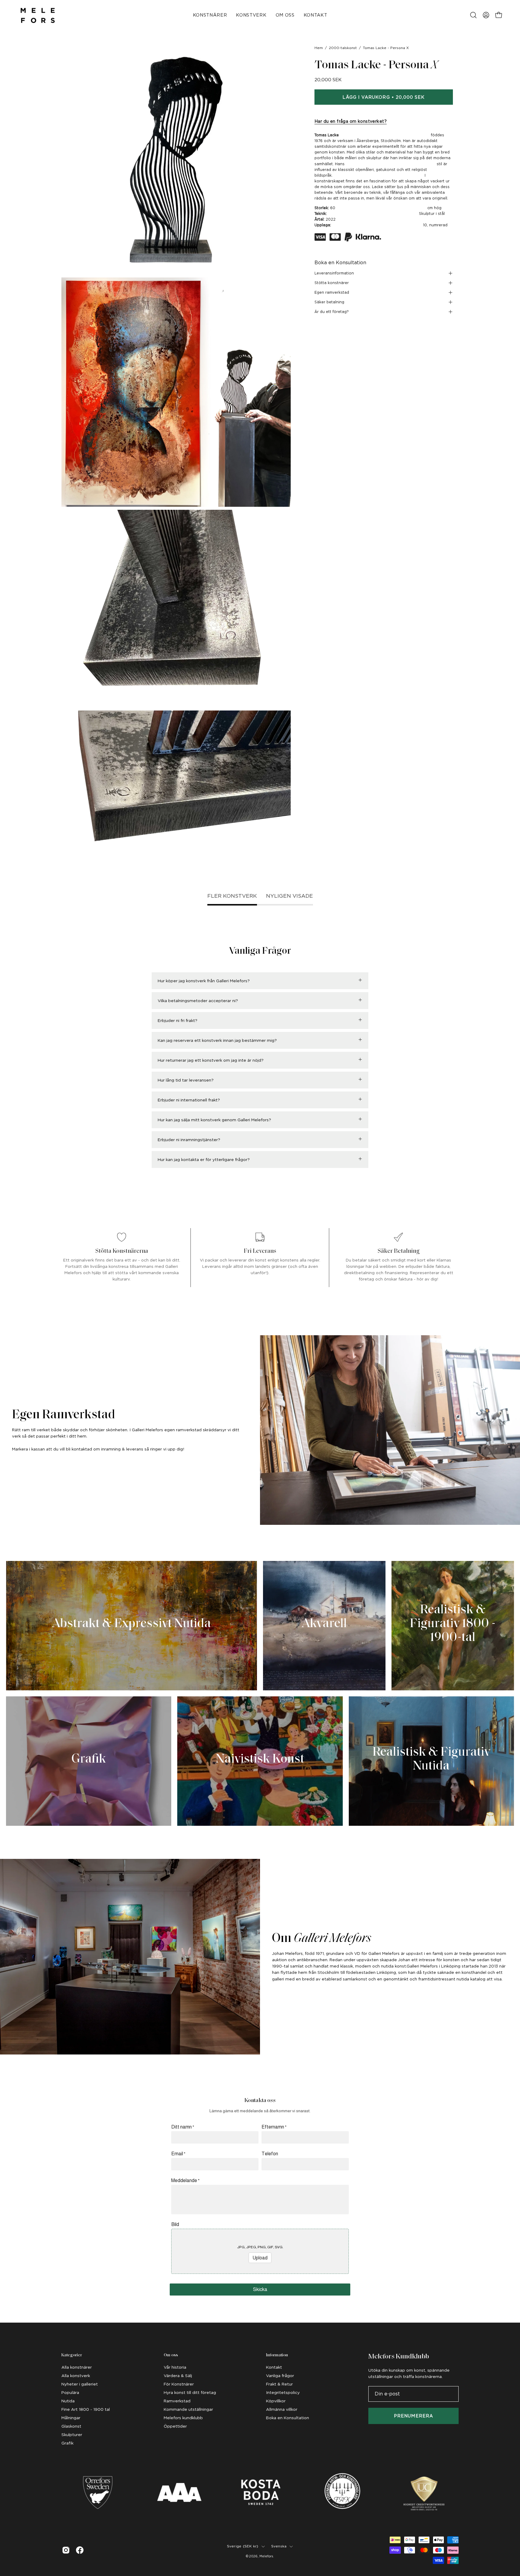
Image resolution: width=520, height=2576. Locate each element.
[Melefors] (38, 15)
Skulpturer (72, 2435)
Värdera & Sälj (178, 2376)
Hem (319, 48)
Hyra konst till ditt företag (190, 2392)
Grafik (67, 2443)
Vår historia (175, 2367)
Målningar (71, 2418)
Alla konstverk (76, 2376)
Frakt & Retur (279, 2384)
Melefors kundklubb (183, 2418)
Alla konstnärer (77, 2367)
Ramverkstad (177, 2401)
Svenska (279, 2546)
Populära (70, 2392)
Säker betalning (329, 302)
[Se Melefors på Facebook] (80, 2550)
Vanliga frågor (280, 2376)
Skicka (260, 2289)
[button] (473, 15)
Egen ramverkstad (332, 292)
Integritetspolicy (283, 2392)
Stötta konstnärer (332, 283)
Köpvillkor (276, 2401)
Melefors (266, 2556)
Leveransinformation (334, 273)
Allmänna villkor (282, 2409)
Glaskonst (71, 2426)
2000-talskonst (343, 48)
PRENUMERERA (413, 2416)
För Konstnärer (179, 2384)
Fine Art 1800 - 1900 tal (86, 2409)
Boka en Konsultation (340, 263)
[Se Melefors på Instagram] (66, 2550)
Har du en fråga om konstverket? (351, 121)
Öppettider (175, 2426)
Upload (260, 2258)
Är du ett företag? (332, 312)
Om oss (171, 2355)
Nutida (68, 2401)
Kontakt (274, 2367)
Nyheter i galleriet (80, 2384)
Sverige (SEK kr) (243, 2546)
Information (277, 2355)
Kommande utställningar (188, 2409)
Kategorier (72, 2355)
